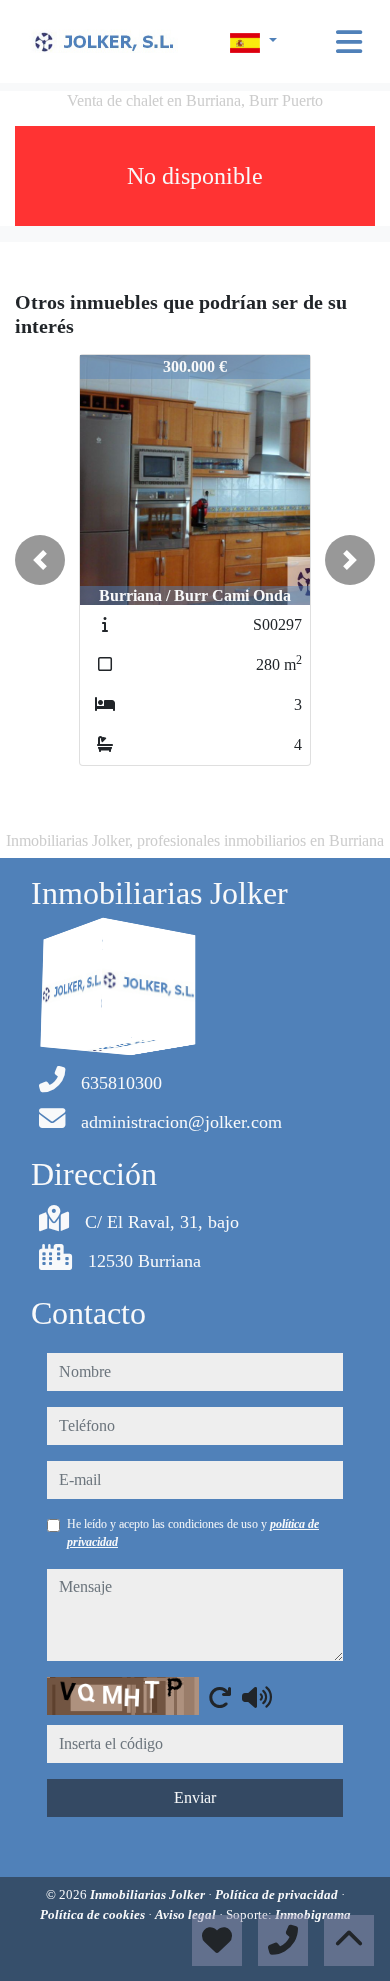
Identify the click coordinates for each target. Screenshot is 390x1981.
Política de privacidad (278, 1894)
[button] (40, 560)
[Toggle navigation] (349, 42)
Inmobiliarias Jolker (149, 1894)
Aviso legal (187, 1914)
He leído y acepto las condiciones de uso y (193, 1533)
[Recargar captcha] (220, 1697)
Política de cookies (94, 1914)
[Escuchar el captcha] (257, 1697)
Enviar (195, 1797)
